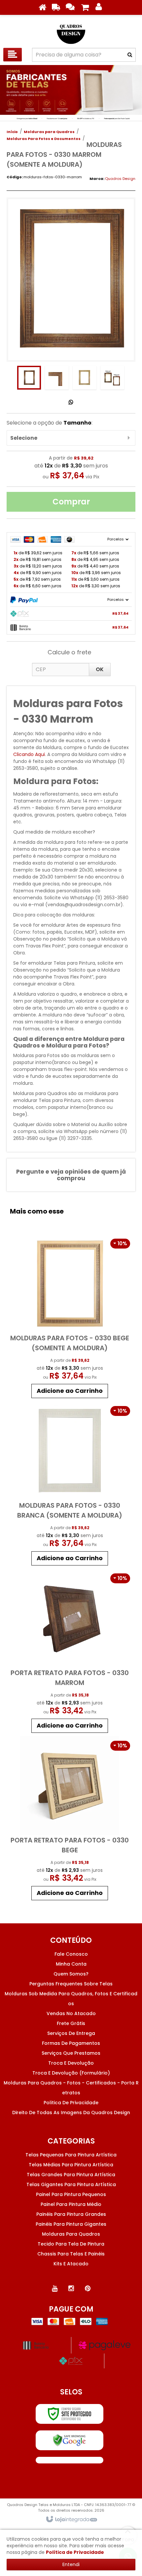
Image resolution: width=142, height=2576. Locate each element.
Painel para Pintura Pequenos (71, 2194)
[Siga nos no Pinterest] (88, 2288)
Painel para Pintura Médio (71, 2204)
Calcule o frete (69, 652)
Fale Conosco (71, 1954)
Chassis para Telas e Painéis (71, 2254)
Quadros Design (120, 179)
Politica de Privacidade (71, 2103)
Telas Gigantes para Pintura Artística (71, 2184)
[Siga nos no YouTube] (54, 2288)
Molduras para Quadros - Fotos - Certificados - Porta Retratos (71, 2088)
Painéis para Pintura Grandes (71, 2214)
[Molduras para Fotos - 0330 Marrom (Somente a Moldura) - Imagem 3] (85, 378)
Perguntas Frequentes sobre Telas (71, 1984)
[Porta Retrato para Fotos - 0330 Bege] (70, 1820)
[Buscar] (130, 55)
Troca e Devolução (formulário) (71, 2073)
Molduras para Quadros (49, 132)
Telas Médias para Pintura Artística (71, 2165)
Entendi (71, 2564)
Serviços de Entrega (71, 2033)
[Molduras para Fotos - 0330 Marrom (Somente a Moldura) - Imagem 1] (29, 378)
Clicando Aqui (29, 754)
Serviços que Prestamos (71, 2053)
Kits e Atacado (71, 2264)
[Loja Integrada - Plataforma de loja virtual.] (71, 2520)
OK (100, 669)
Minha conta (71, 1964)
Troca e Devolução (71, 2063)
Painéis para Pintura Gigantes (71, 2224)
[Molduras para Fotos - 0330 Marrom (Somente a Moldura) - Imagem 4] (112, 378)
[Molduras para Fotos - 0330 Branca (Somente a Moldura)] (70, 1485)
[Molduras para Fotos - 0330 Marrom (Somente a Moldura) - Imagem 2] (57, 378)
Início (12, 132)
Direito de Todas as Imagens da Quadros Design (71, 2112)
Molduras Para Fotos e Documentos (44, 139)
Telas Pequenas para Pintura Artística (71, 2155)
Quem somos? (71, 1974)
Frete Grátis (71, 2023)
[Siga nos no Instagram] (71, 2288)
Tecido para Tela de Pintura (71, 2244)
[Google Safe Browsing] (70, 2440)
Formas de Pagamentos (71, 2043)
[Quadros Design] (71, 30)
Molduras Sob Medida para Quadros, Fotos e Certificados (71, 1999)
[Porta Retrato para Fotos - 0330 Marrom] (70, 1652)
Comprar (71, 502)
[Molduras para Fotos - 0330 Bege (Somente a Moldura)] (70, 1318)
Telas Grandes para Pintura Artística (71, 2175)
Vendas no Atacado (71, 2013)
